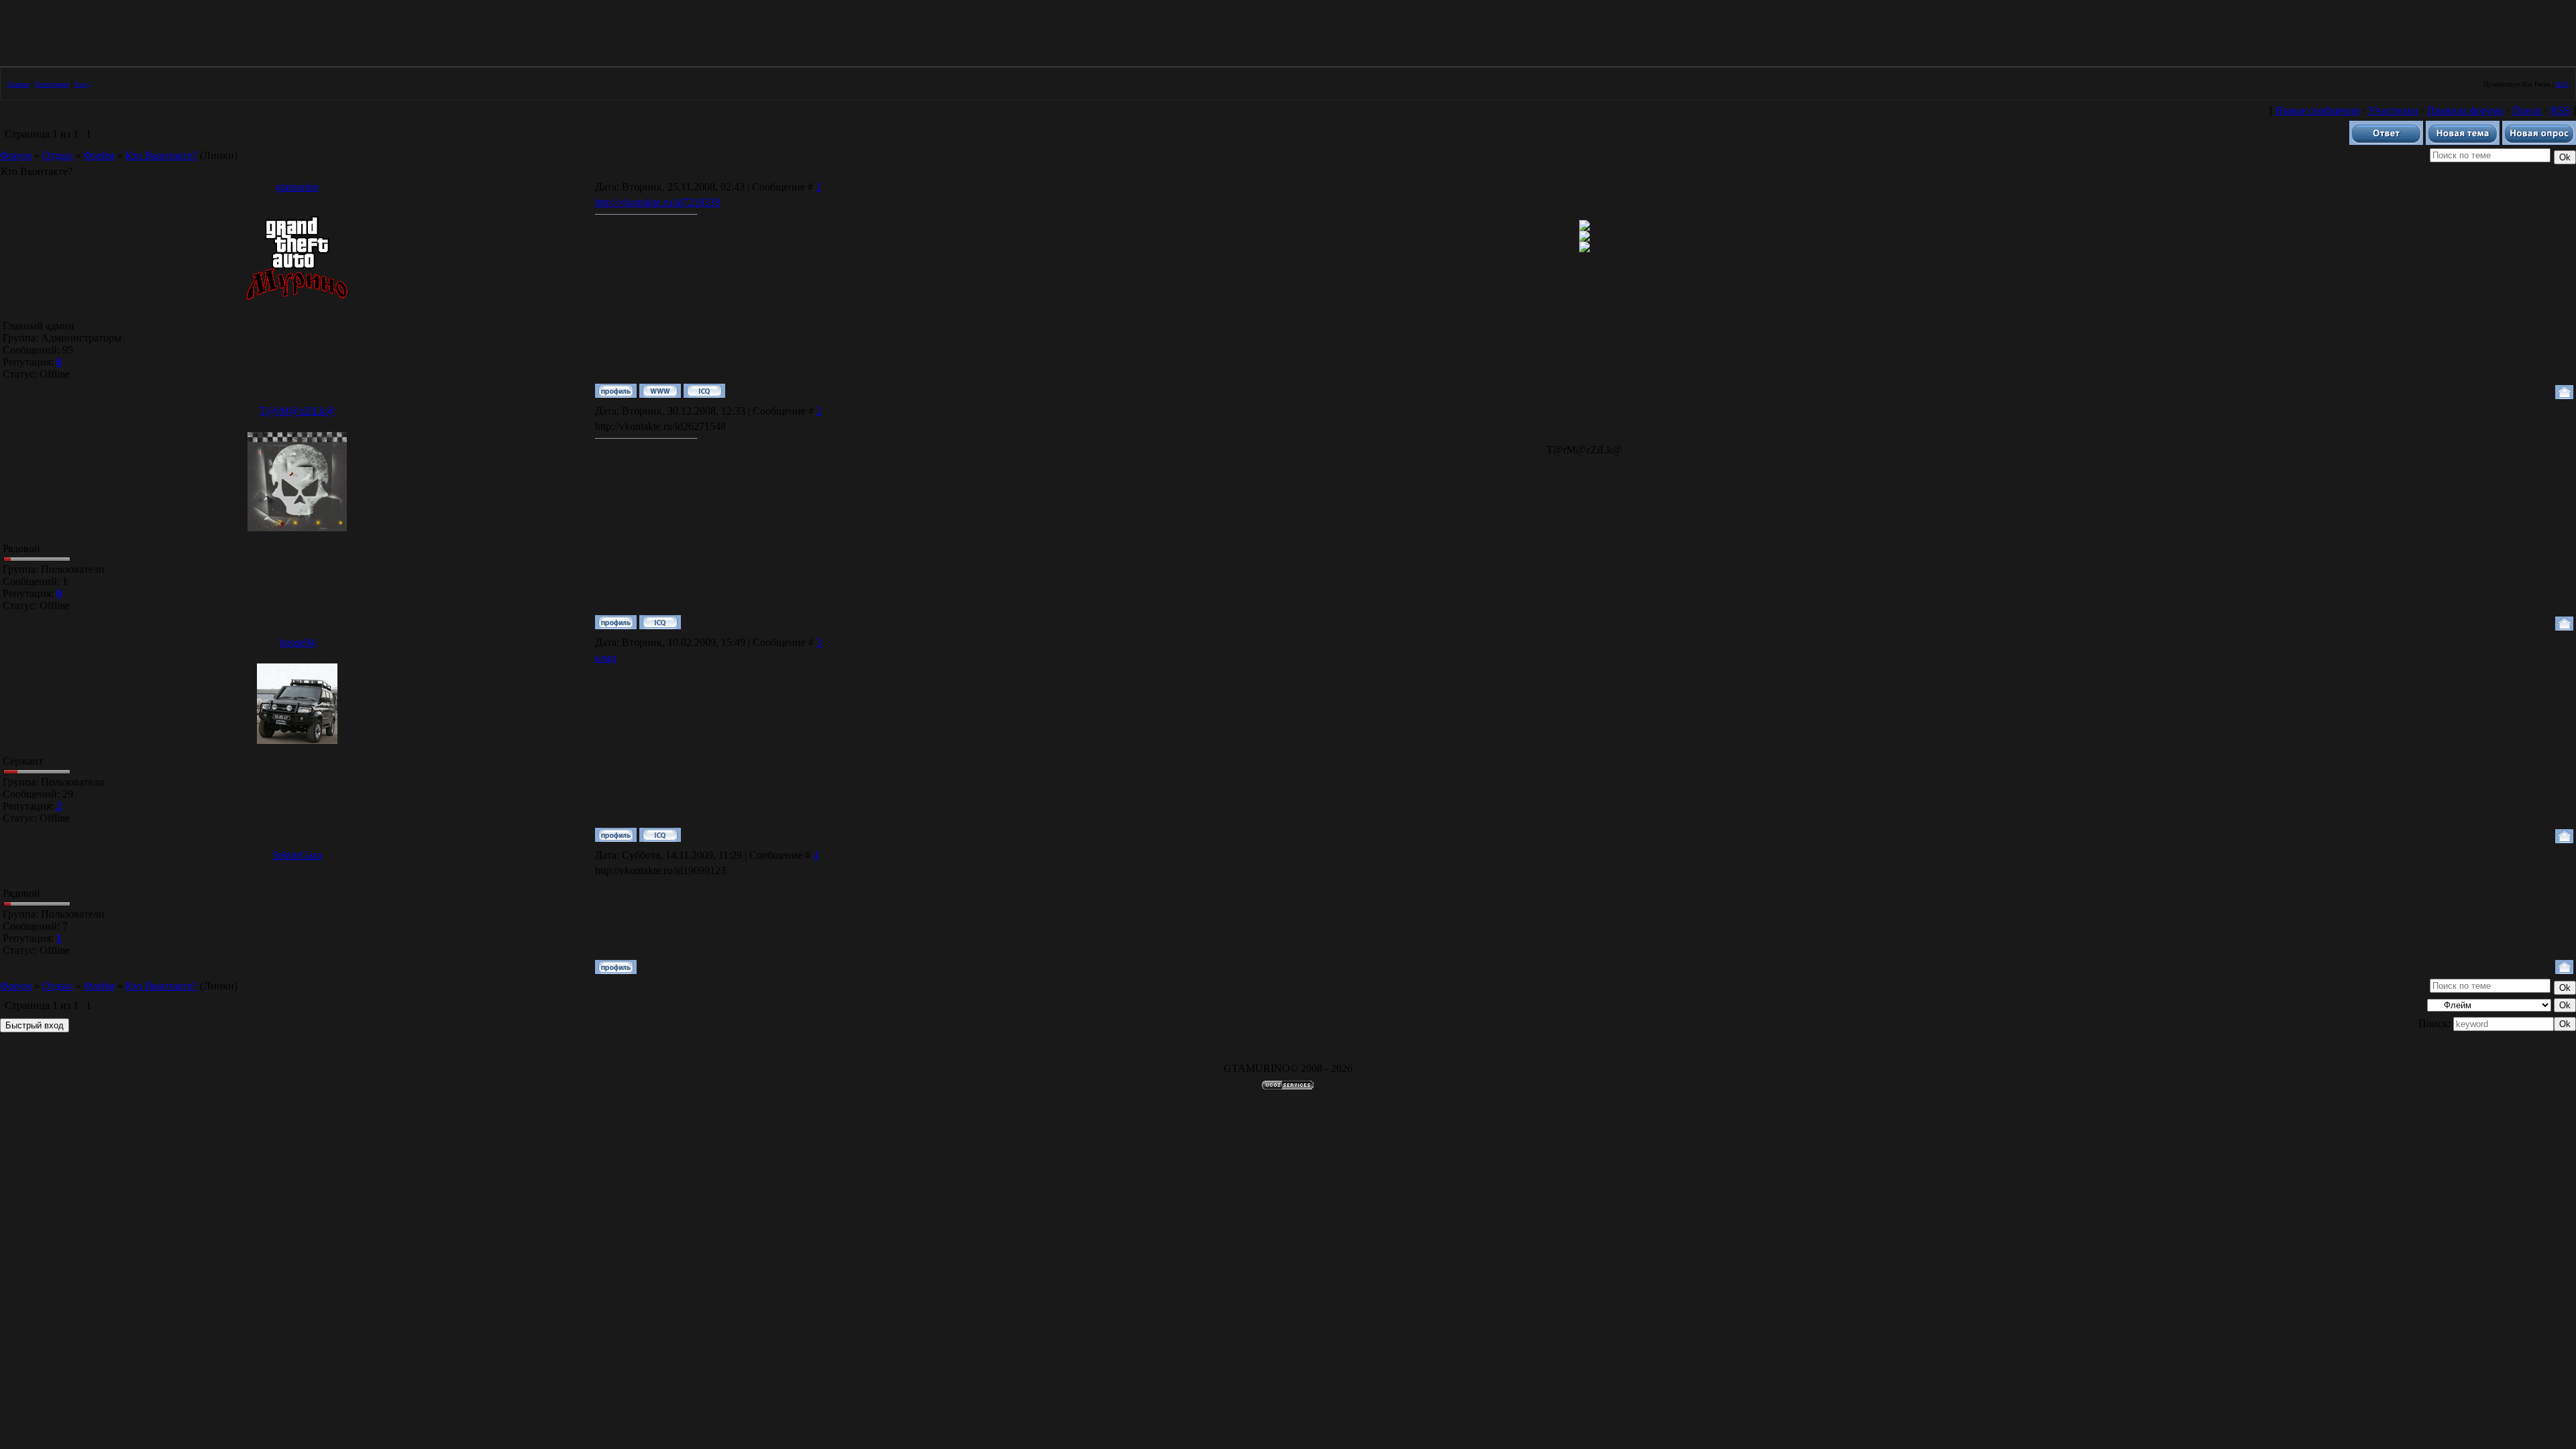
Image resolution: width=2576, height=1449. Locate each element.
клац (606, 658)
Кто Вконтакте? (161, 155)
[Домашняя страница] (660, 391)
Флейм (99, 155)
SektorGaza (297, 855)
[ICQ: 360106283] (660, 835)
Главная (18, 84)
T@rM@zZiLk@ (298, 411)
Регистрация (52, 84)
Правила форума (2465, 110)
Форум (16, 155)
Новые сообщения (2317, 110)
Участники (2393, 110)
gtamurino (297, 187)
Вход (82, 84)
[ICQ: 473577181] (704, 391)
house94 (298, 642)
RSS (2562, 84)
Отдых (58, 155)
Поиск (2527, 110)
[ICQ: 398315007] (660, 622)
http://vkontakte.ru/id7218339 (658, 202)
